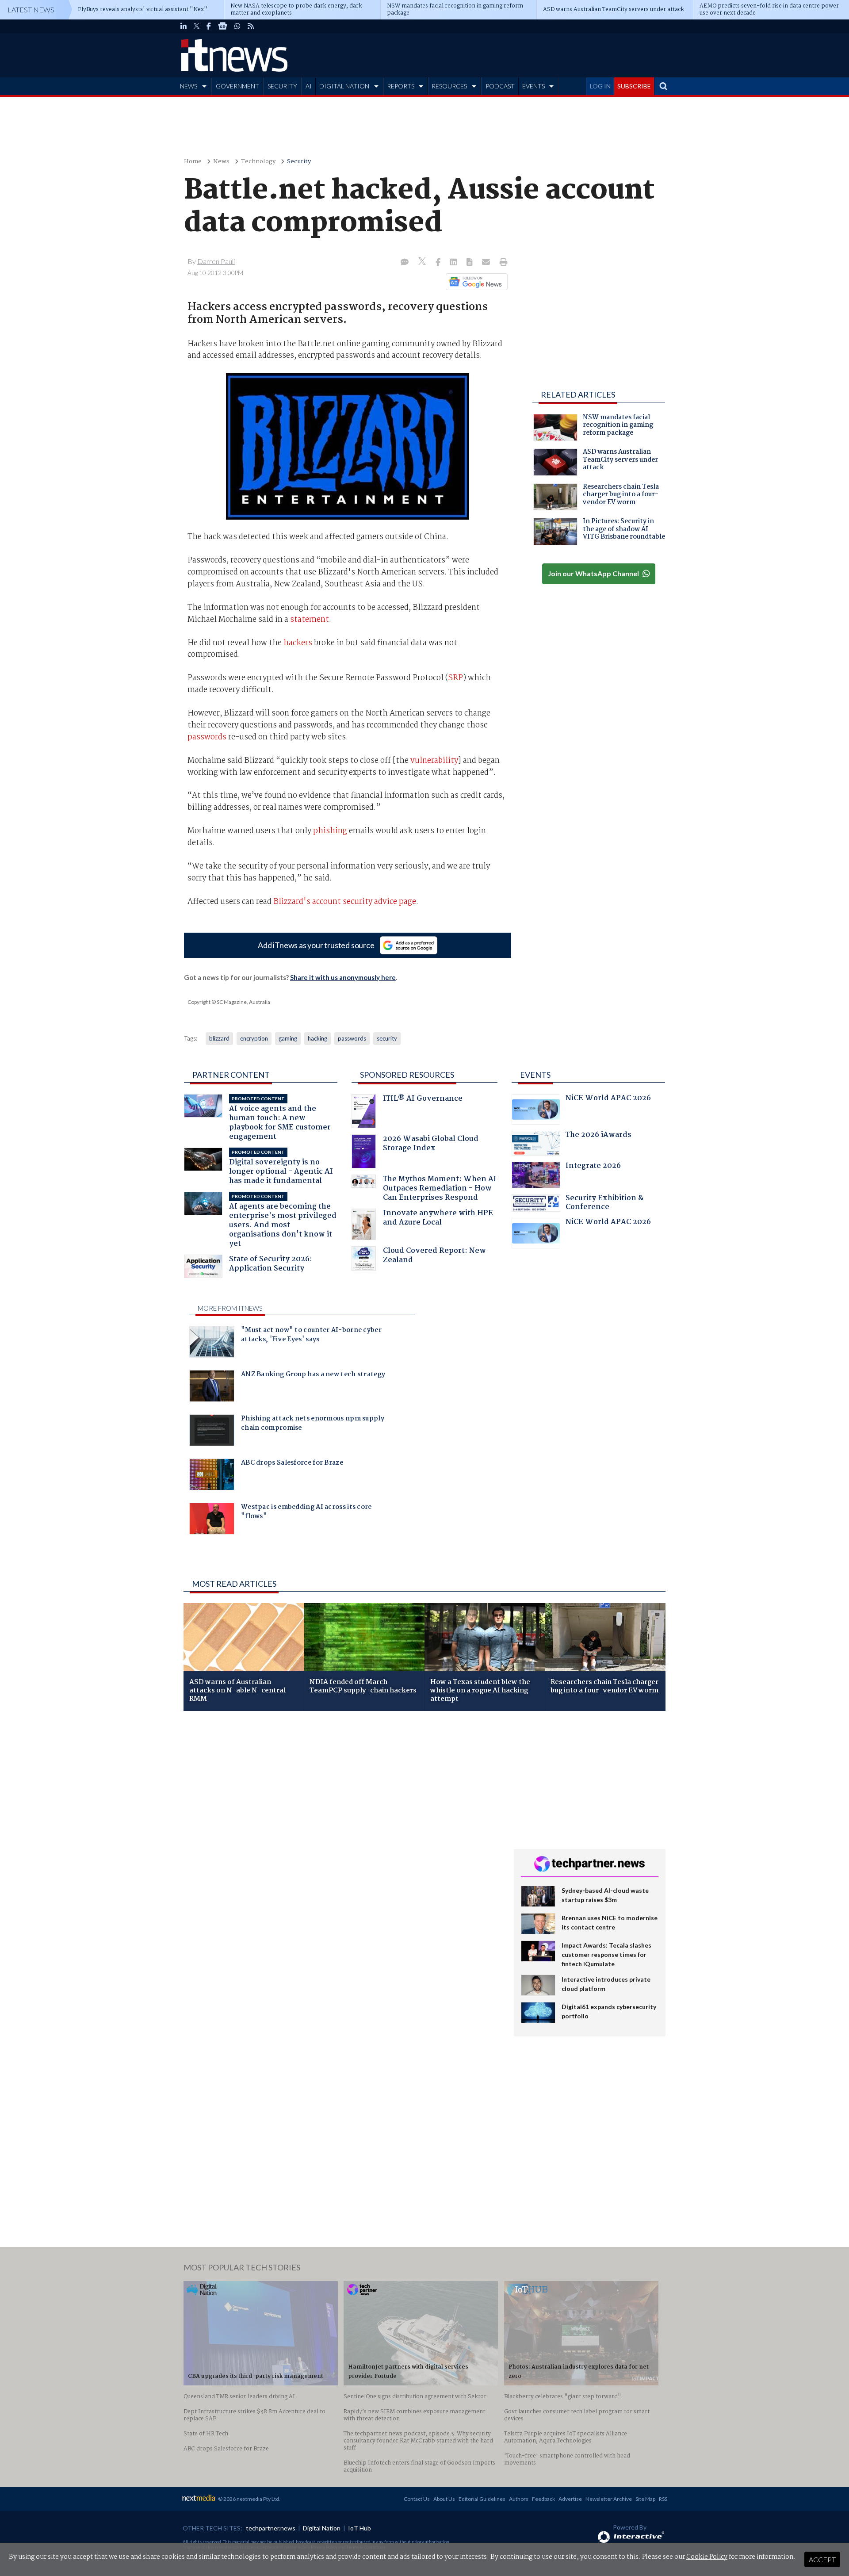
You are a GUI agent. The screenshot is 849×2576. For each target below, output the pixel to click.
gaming (288, 1038)
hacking (317, 1038)
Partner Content (231, 1075)
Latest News (31, 10)
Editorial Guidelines (482, 2499)
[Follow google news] (475, 282)
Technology (258, 162)
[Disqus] (342, 1836)
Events (535, 1075)
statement (310, 620)
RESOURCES (449, 86)
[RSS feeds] (251, 26)
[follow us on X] (197, 26)
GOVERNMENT (237, 86)
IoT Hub (359, 2528)
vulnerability (434, 761)
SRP (455, 678)
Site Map (645, 2499)
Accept (822, 2559)
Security (299, 162)
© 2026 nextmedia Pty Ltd (249, 2499)
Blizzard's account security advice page (345, 902)
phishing (330, 831)
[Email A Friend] (487, 263)
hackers (298, 643)
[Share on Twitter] (423, 262)
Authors (519, 2499)
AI (309, 86)
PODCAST (500, 86)
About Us (444, 2499)
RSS (663, 2499)
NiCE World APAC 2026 (608, 1099)
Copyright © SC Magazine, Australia (229, 1002)
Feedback (543, 2499)
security (387, 1038)
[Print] (502, 263)
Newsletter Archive (609, 2499)
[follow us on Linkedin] (184, 26)
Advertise (570, 2499)
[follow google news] (223, 26)
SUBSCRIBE (634, 86)
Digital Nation (322, 2528)
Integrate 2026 (593, 1167)
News (221, 162)
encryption (254, 1038)
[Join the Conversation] (405, 263)
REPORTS (401, 86)
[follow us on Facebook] (209, 26)
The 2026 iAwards (599, 1136)
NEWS (189, 86)
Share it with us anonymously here (343, 977)
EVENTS (533, 86)
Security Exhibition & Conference (604, 1204)
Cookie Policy (707, 2557)
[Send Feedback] (470, 263)
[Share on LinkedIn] (455, 263)
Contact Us (417, 2499)
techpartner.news (271, 2528)
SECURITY (282, 86)
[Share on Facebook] (439, 263)
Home (193, 162)
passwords (207, 737)
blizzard (219, 1038)
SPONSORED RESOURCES (407, 1075)
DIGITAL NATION (344, 86)
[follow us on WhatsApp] (237, 26)
